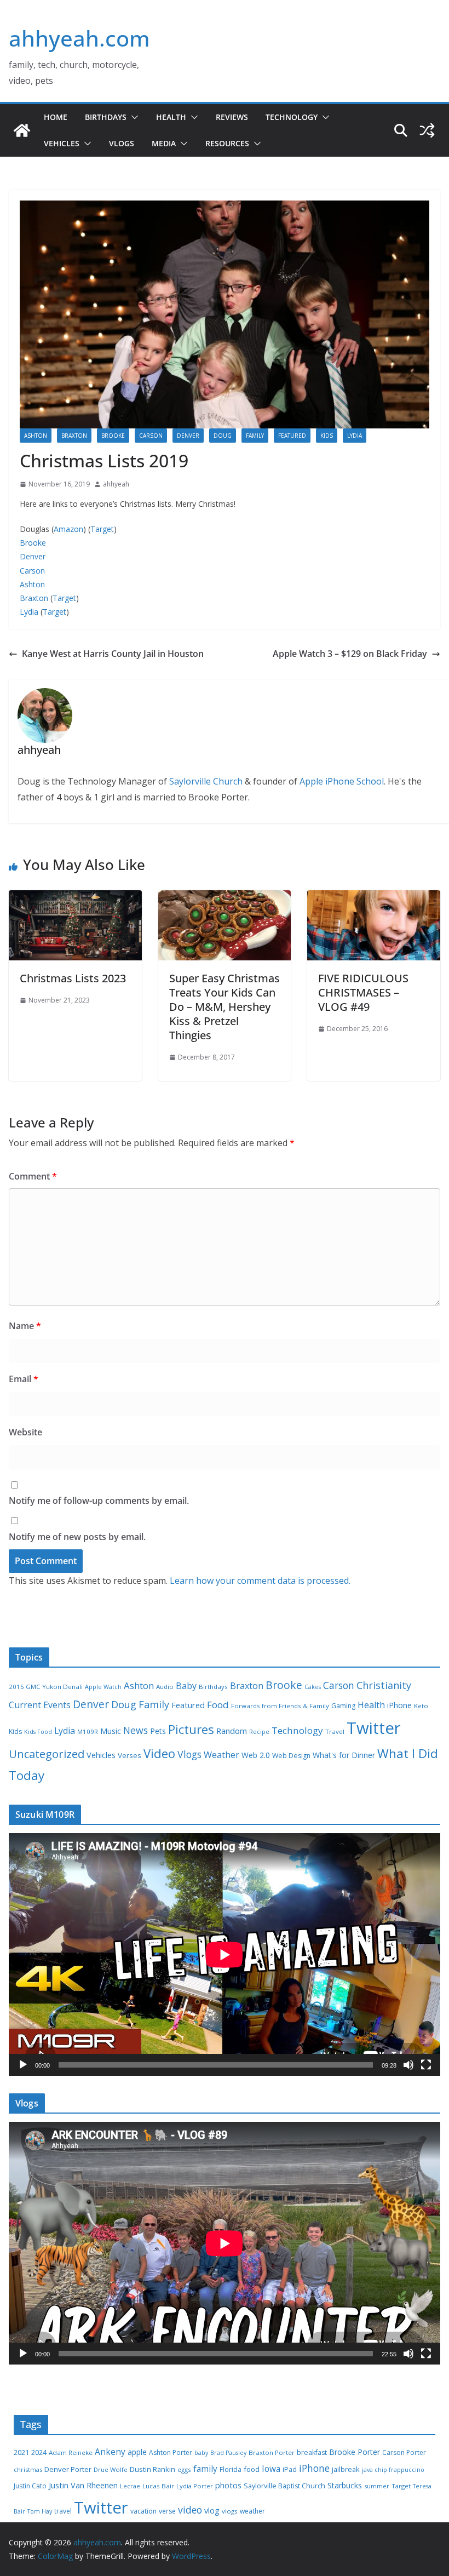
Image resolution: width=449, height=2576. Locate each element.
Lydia (355, 436)
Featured (292, 436)
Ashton (36, 436)
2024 (39, 2452)
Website (25, 1432)
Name (25, 1326)
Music (111, 1731)
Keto (421, 1706)
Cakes (313, 1687)
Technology (292, 117)
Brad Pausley (228, 2453)
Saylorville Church (206, 781)
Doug (223, 436)
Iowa (271, 2469)
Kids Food (38, 1732)
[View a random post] (427, 130)
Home (56, 117)
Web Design (291, 1756)
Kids (327, 436)
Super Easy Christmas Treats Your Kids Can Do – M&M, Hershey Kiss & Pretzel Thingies (225, 1007)
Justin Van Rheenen (83, 2485)
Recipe (259, 1732)
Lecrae (130, 2486)
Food (218, 1705)
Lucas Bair (158, 2486)
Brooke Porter (355, 2452)
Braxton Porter (272, 2452)
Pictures (191, 1729)
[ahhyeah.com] (22, 130)
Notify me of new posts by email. (77, 1537)
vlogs (230, 2511)
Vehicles (62, 143)
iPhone (399, 1705)
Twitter (374, 1728)
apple (137, 2452)
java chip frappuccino (393, 2470)
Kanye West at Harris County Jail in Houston (113, 654)
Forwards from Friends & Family (280, 1706)
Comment (33, 1176)
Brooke (113, 436)
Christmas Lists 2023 (73, 978)
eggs (184, 2469)
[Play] (23, 2065)
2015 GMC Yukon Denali (46, 1687)
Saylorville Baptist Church (284, 2486)
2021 (21, 2452)
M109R (88, 1731)
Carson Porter (404, 2452)
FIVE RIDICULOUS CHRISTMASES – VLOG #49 (363, 992)
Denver (188, 436)
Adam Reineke (71, 2452)
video (190, 2510)
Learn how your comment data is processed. (260, 1581)
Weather (221, 1755)
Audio (165, 1687)
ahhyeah (116, 484)
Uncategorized (47, 1754)
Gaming (343, 1706)
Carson (151, 436)
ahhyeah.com (79, 38)
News (136, 1730)
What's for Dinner (344, 1755)
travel (63, 2511)
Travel (335, 1731)
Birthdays (106, 117)
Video (159, 1753)
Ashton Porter (171, 2452)
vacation (143, 2511)
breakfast (312, 2452)
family (205, 2469)
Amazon (68, 529)
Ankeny (110, 2452)
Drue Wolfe (111, 2469)
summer (377, 2486)
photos (228, 2485)
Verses (129, 1755)
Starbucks (345, 2485)
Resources (227, 143)
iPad (290, 2469)
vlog (212, 2511)
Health (171, 117)
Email (24, 1379)
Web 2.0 (256, 1755)
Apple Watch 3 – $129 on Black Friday (350, 654)
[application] (225, 1954)
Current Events (40, 1705)
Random (232, 1731)
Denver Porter (68, 2469)
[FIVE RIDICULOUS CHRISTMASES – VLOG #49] (374, 898)
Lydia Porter (195, 2486)
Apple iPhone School (342, 781)
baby (201, 2453)
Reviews (232, 117)
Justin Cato (30, 2486)
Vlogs (122, 143)
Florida (231, 2469)
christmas (28, 2469)
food (252, 2469)
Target (102, 529)
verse (167, 2511)
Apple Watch (103, 1687)
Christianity (384, 1685)
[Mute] (408, 2065)
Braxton (74, 436)
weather (252, 2511)
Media (164, 143)
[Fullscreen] (426, 2065)
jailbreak (346, 2469)
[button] (133, 117)
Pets (158, 1731)
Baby (186, 1686)
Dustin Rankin (152, 2469)
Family (255, 436)
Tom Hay (40, 2511)
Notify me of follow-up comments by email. (99, 1501)
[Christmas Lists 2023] (75, 898)
